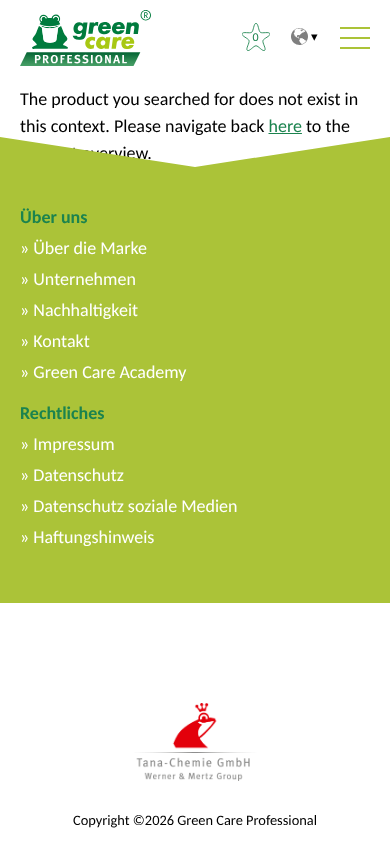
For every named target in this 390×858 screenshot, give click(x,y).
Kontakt (61, 341)
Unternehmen (84, 279)
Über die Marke (90, 248)
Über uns (53, 217)
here (285, 126)
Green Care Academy (109, 372)
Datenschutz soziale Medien (135, 506)
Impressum (73, 444)
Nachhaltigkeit (85, 310)
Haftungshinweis (93, 537)
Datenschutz (78, 475)
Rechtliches (62, 413)
